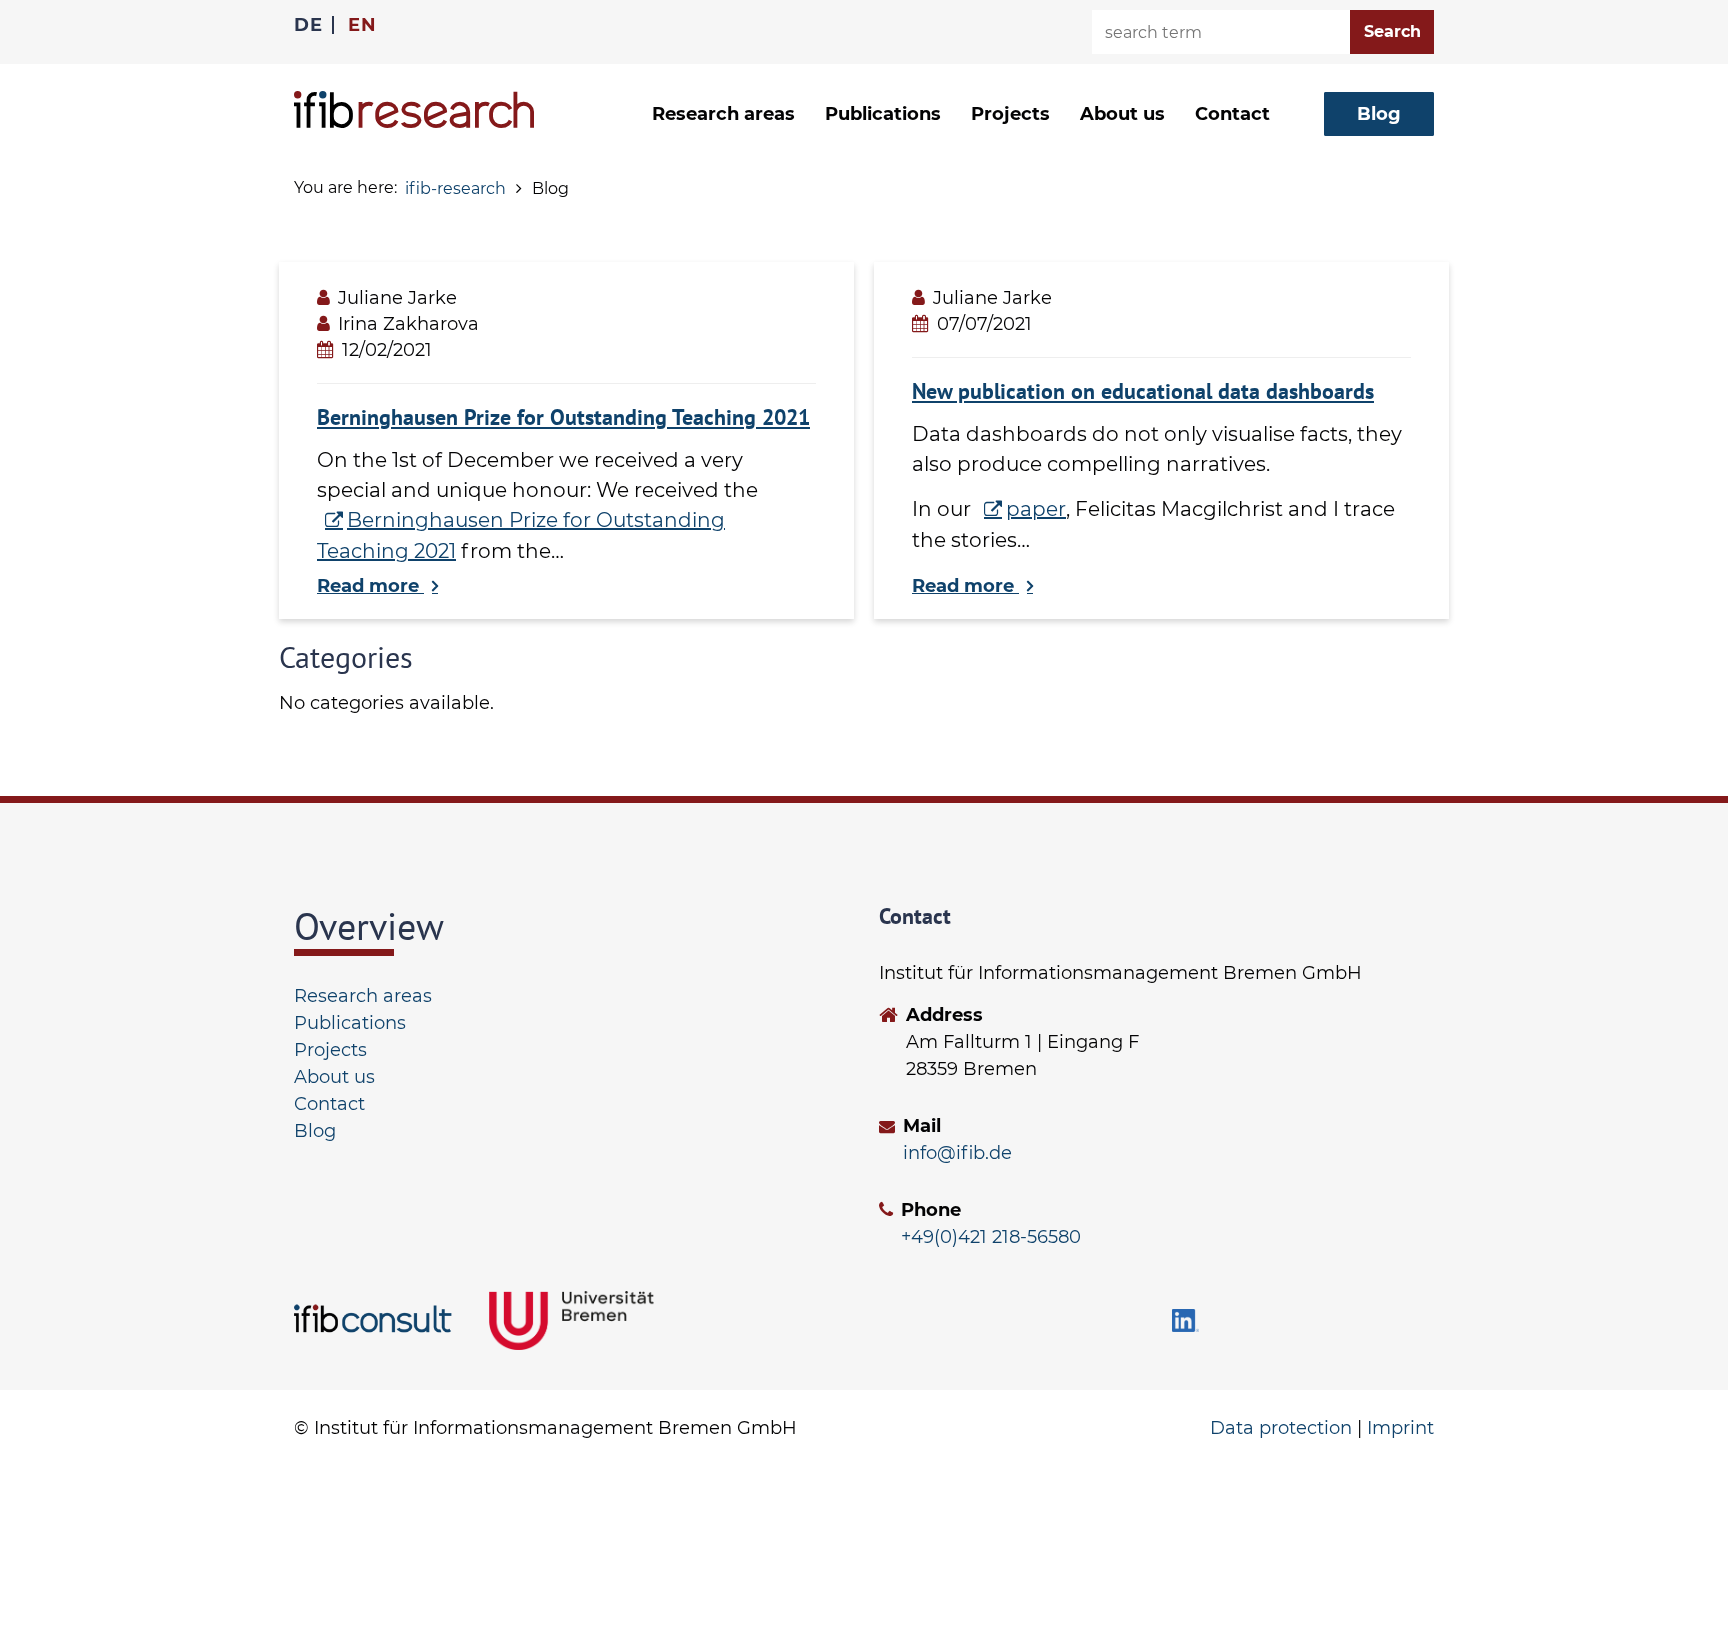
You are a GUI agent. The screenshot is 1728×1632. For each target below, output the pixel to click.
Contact (1232, 114)
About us (334, 1077)
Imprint (1400, 1428)
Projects (1010, 114)
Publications (883, 114)
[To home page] (414, 109)
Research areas (363, 996)
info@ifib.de (957, 1153)
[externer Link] (376, 1319)
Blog (315, 1131)
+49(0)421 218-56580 (991, 1237)
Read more (370, 586)
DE (308, 25)
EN (362, 25)
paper (1036, 509)
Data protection (1281, 1428)
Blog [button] (1379, 114)
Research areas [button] (723, 114)
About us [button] (1122, 114)
